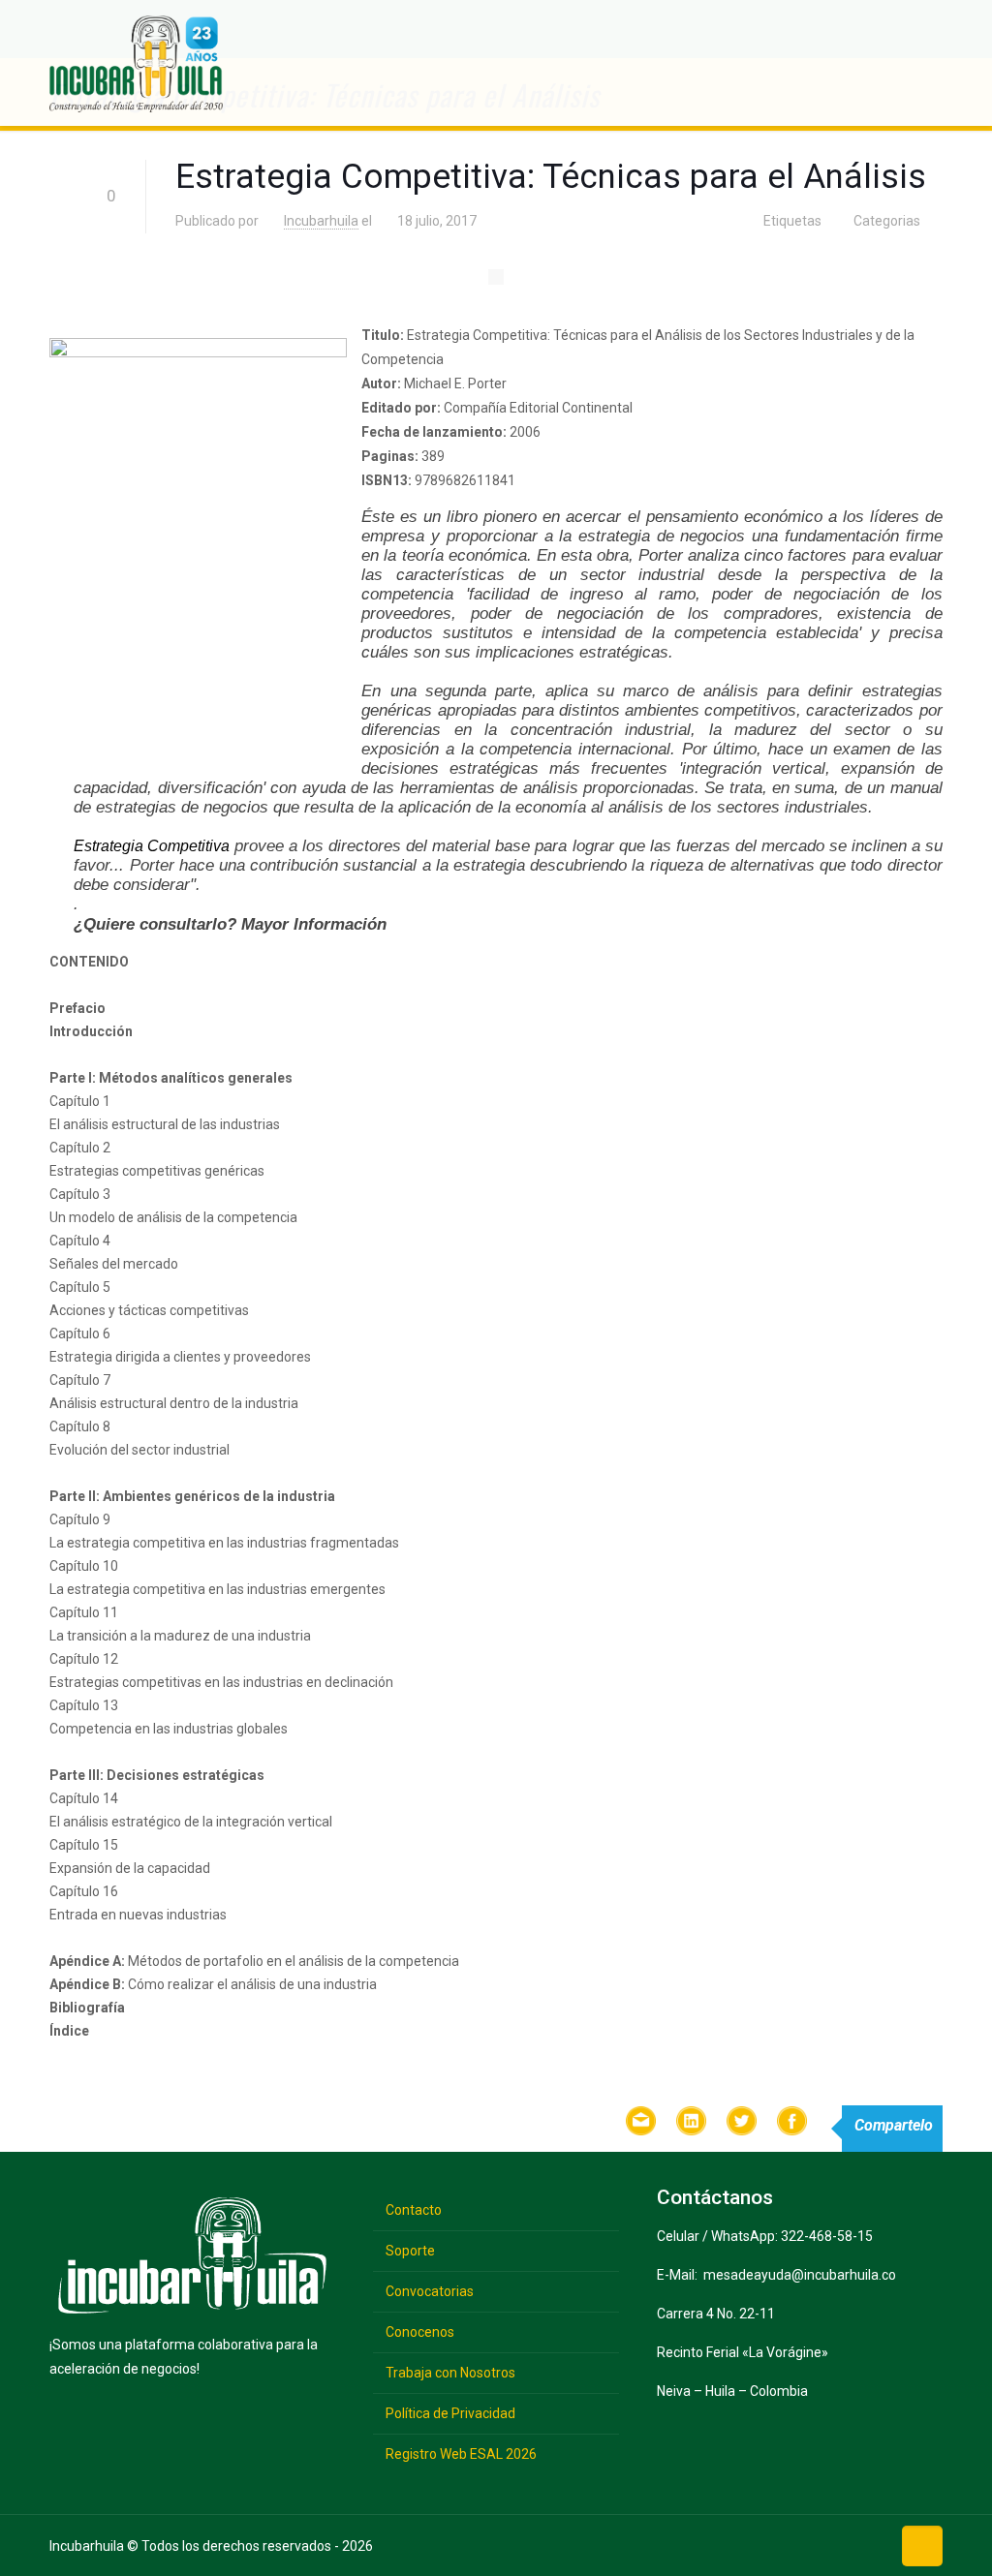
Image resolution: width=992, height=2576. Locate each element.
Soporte (410, 2251)
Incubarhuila (321, 221)
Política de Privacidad (450, 2413)
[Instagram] (869, 2545)
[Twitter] (779, 2545)
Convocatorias (430, 2291)
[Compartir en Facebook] (792, 2124)
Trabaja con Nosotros (450, 2373)
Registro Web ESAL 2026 (461, 2454)
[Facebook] (749, 2545)
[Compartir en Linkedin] (692, 2124)
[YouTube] (809, 2545)
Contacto (414, 2210)
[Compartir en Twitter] (742, 2124)
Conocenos (420, 2332)
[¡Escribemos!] (641, 2124)
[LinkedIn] (839, 2545)
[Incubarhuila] (136, 63)
